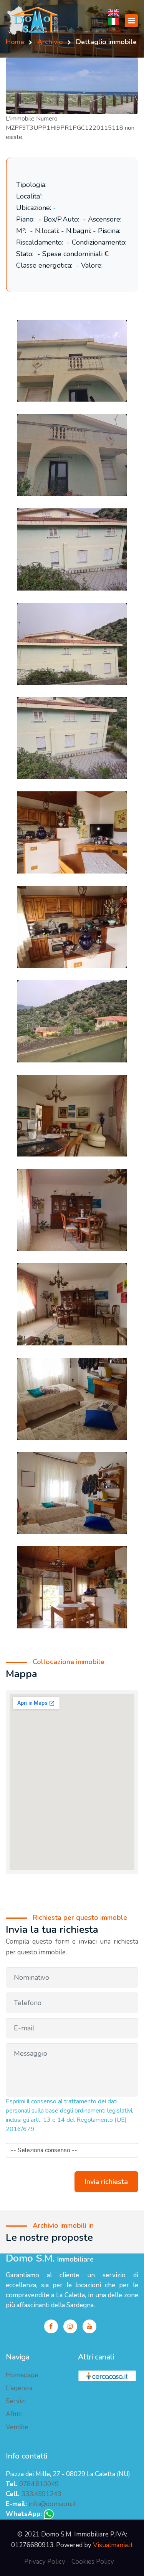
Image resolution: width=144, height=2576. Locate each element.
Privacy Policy (45, 2562)
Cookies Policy (93, 2562)
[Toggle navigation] (131, 21)
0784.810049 (39, 2484)
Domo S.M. (50, 2259)
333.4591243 (41, 2494)
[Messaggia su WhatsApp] (49, 2514)
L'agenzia (19, 2388)
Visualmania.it (113, 2545)
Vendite (17, 2427)
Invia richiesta (106, 2182)
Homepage (22, 2375)
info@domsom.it (52, 2504)
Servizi (16, 2401)
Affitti (14, 2414)
